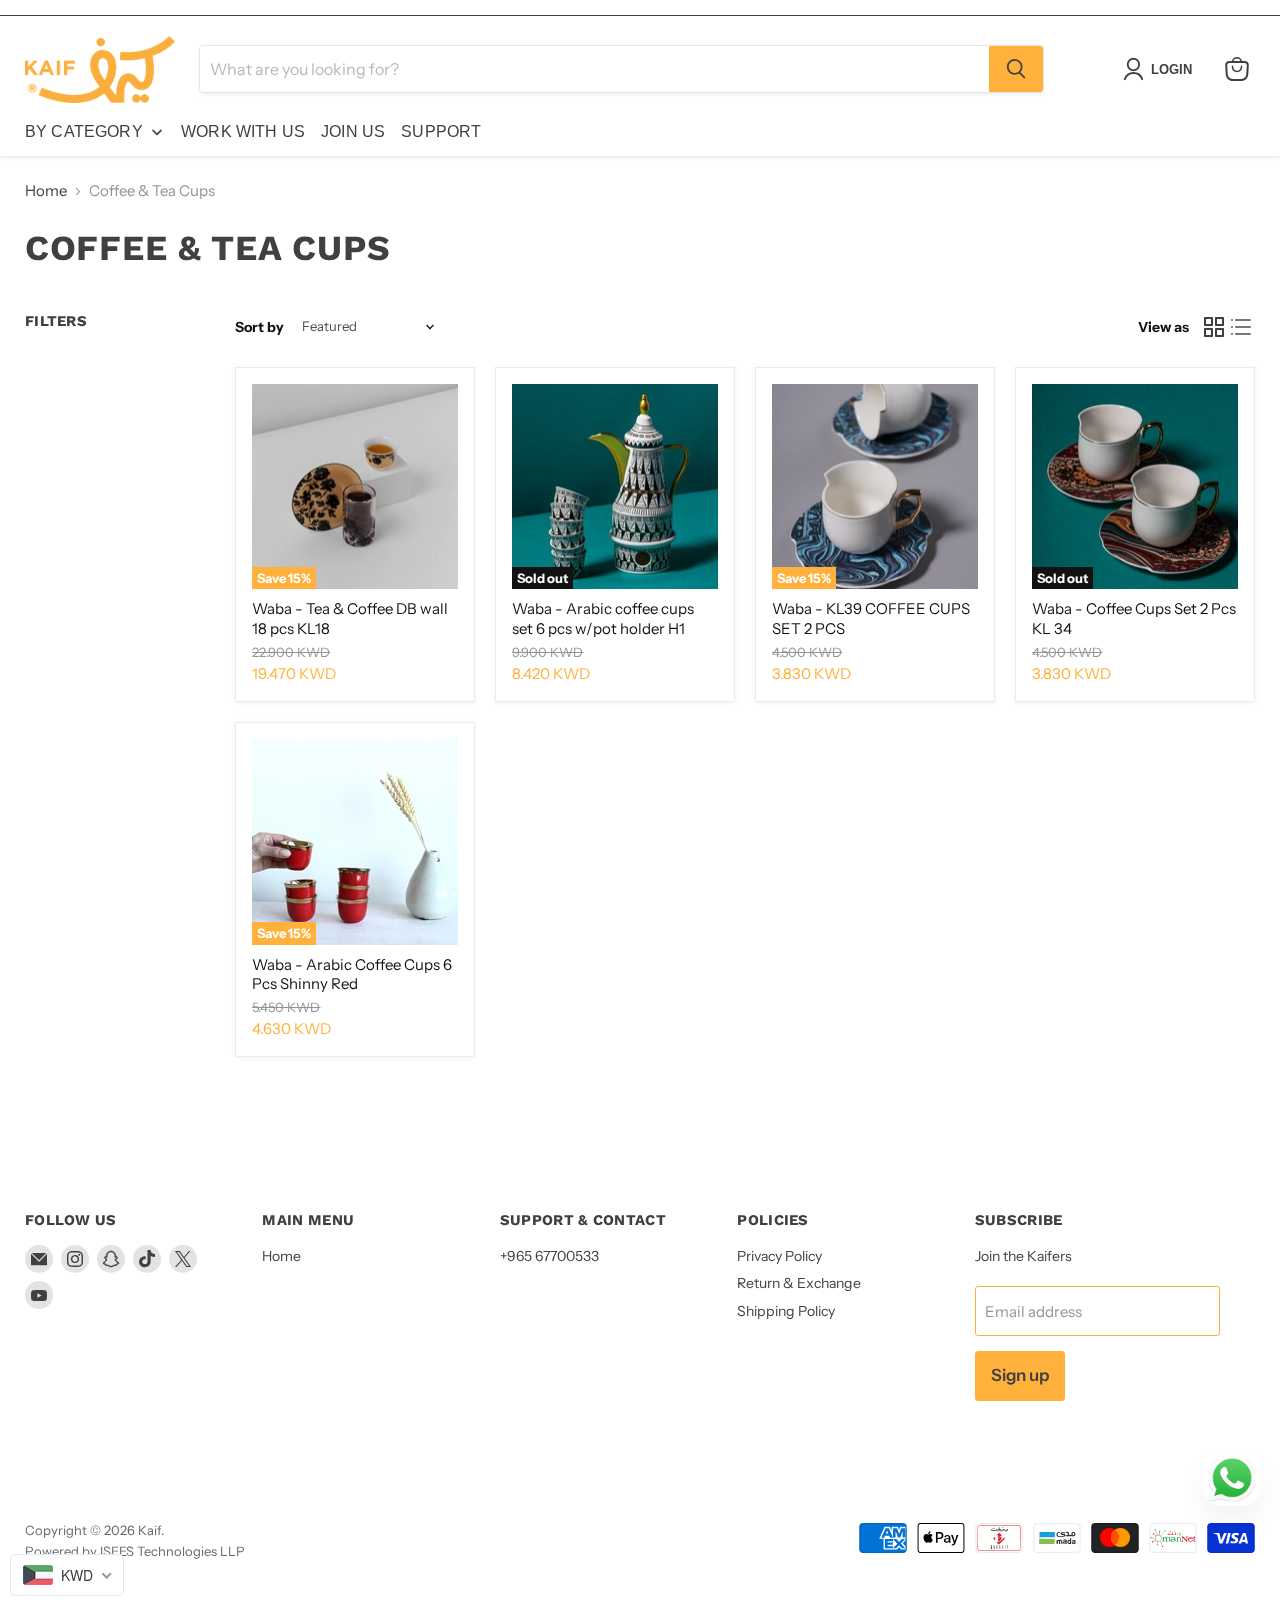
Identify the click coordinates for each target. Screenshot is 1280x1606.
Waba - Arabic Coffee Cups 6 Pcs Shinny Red (352, 974)
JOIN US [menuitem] (353, 131)
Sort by (259, 327)
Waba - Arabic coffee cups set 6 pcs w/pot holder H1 (603, 618)
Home (46, 190)
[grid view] (1214, 327)
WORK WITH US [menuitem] (243, 131)
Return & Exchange (799, 1283)
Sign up (1020, 1375)
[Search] (1016, 69)
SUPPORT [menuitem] (441, 131)
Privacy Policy (779, 1256)
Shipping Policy (786, 1311)
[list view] (1242, 327)
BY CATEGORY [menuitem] (84, 131)
